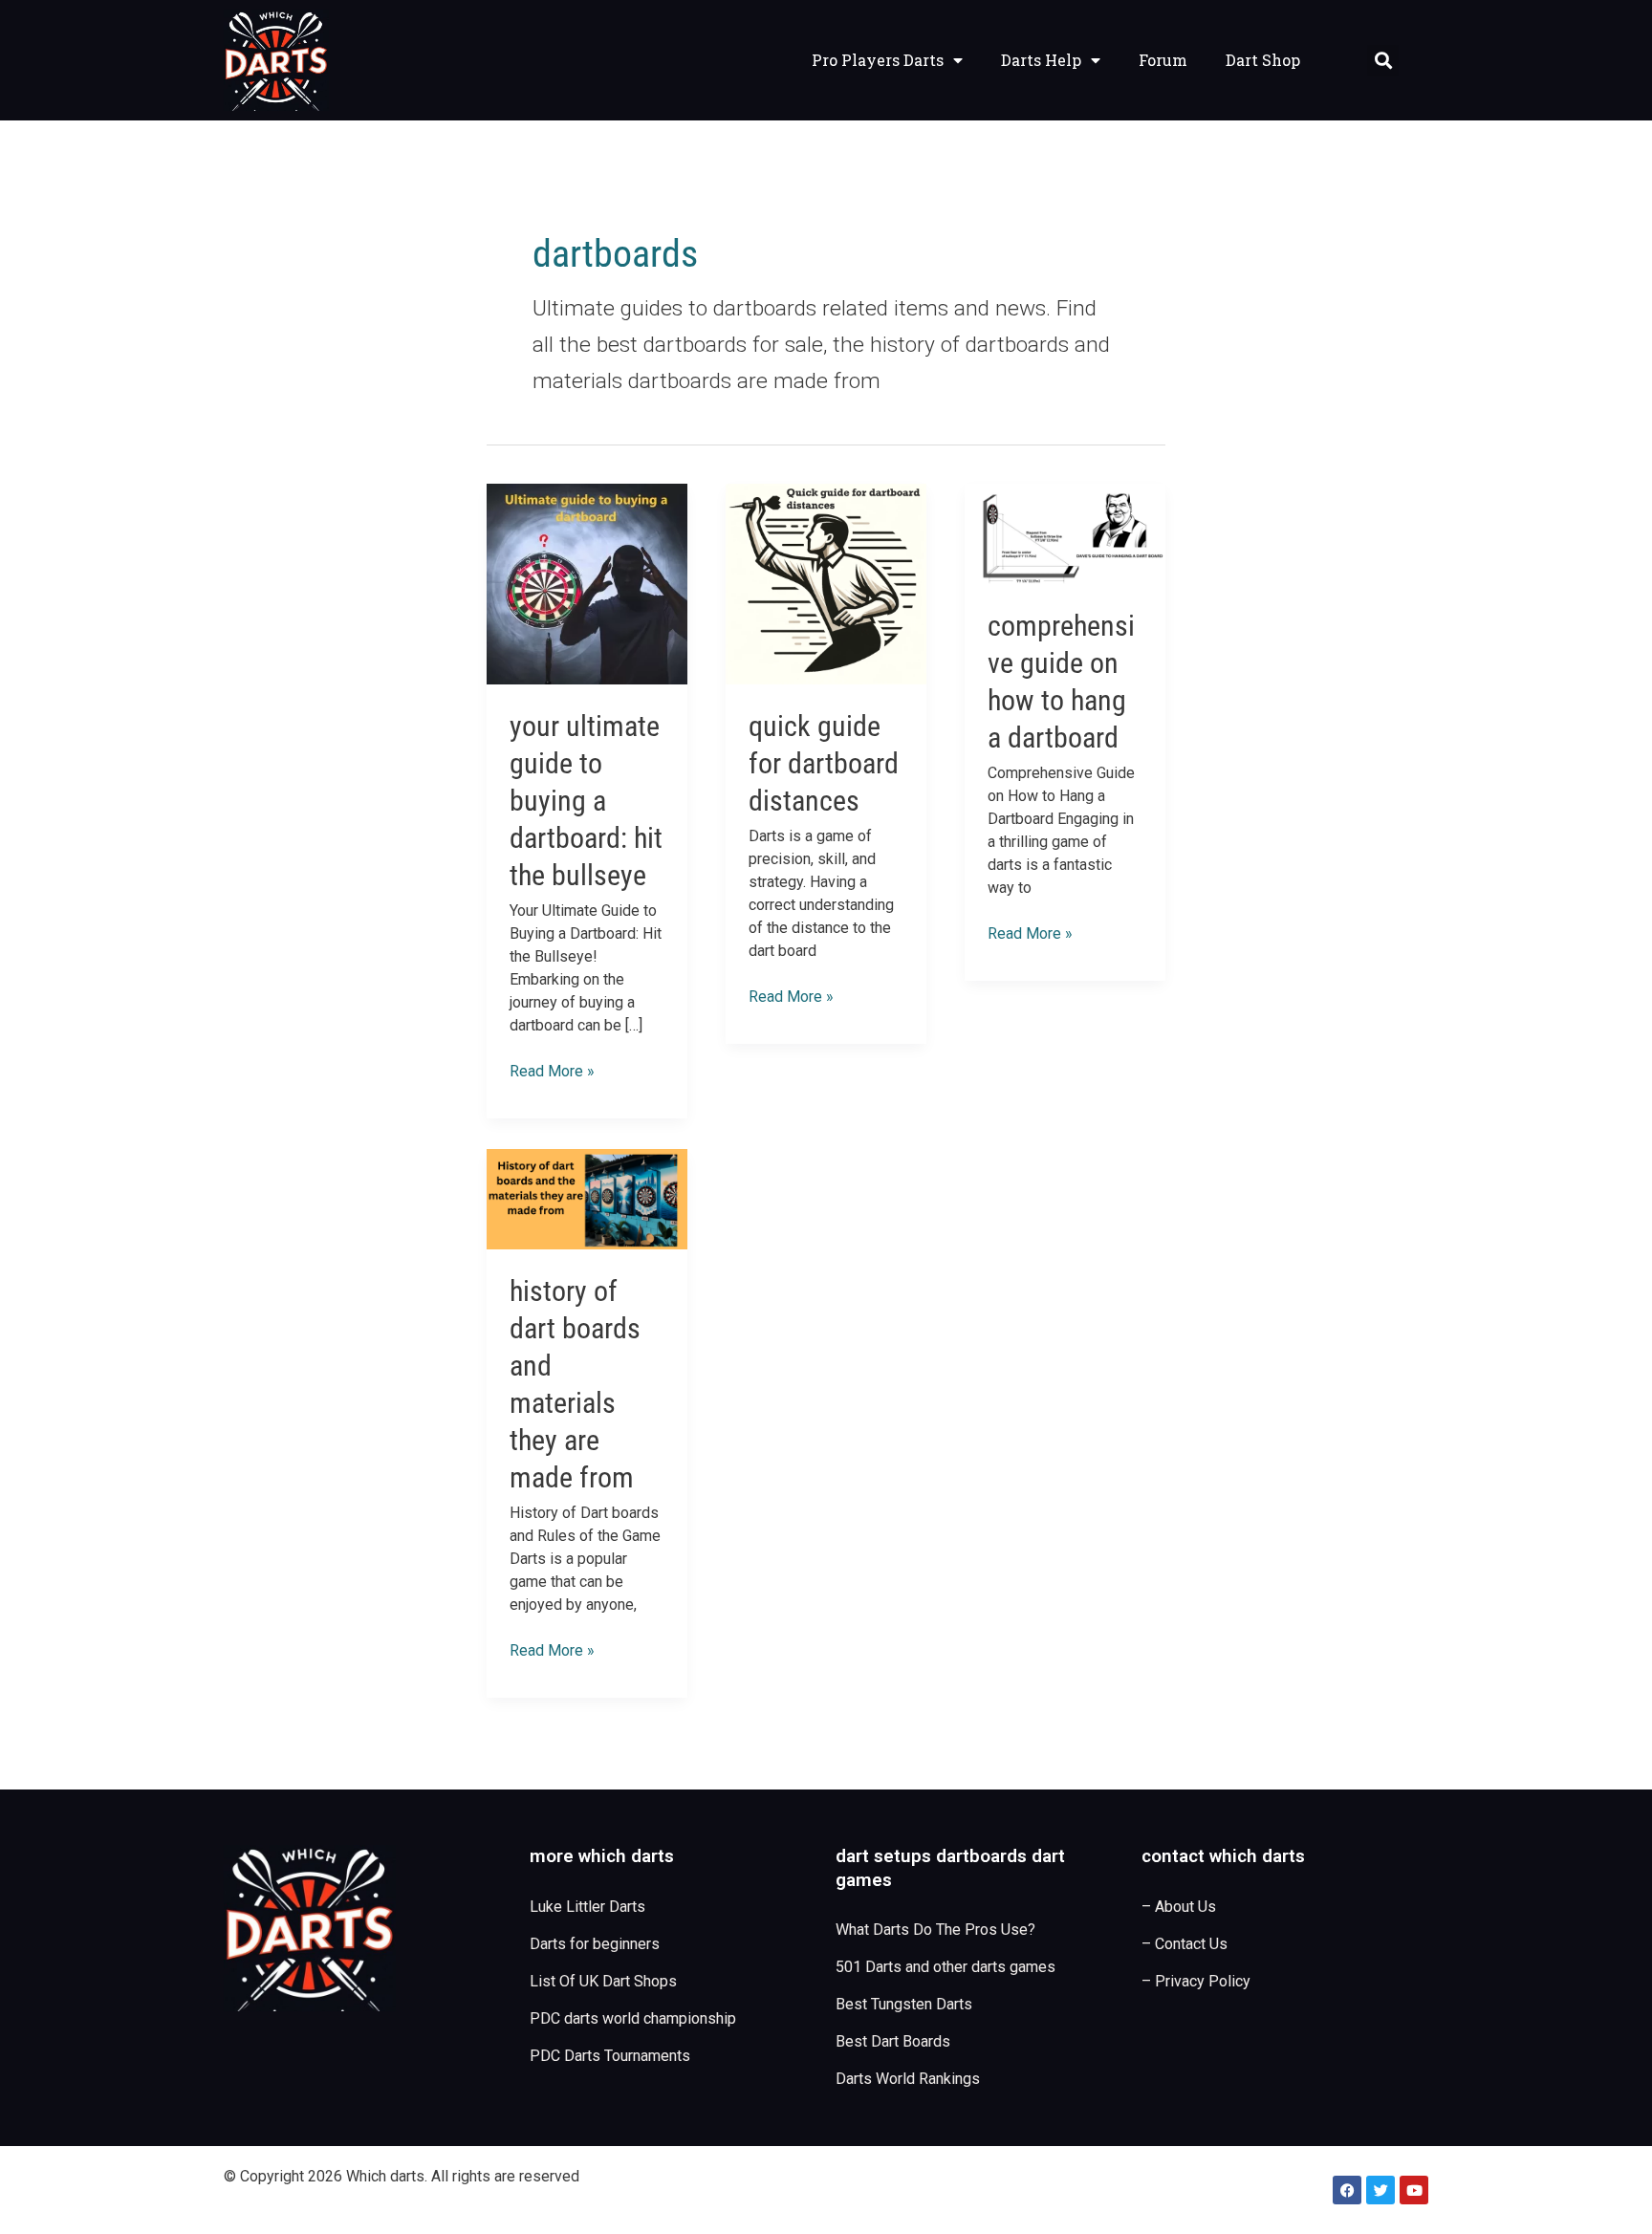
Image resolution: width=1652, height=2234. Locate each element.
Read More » (552, 1070)
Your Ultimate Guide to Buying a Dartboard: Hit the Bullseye (586, 801)
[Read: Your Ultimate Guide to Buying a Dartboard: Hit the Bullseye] (587, 584)
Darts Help (1041, 60)
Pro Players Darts (878, 60)
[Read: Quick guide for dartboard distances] (826, 584)
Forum (1163, 60)
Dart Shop (1263, 60)
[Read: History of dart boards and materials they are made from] (587, 1198)
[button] (1383, 61)
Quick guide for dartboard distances (824, 763)
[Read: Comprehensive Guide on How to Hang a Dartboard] (1065, 533)
